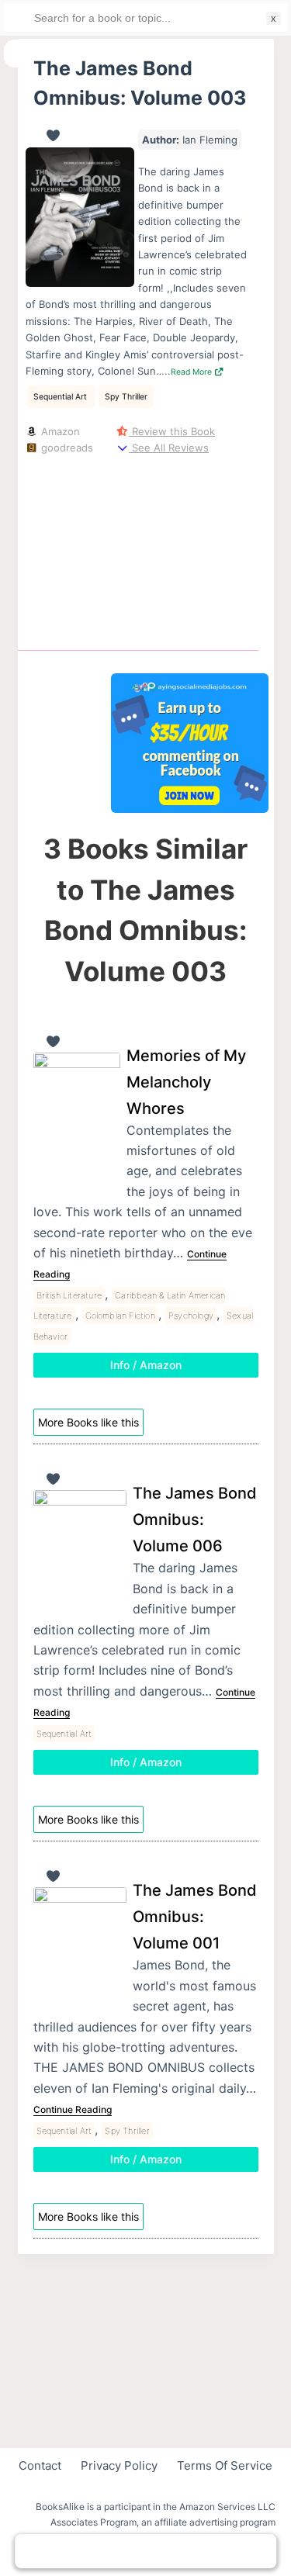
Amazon (59, 431)
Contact (40, 2465)
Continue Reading (73, 2109)
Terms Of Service (225, 2465)
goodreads (66, 448)
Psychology (191, 1316)
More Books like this (88, 1422)
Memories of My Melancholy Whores (186, 1082)
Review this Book (172, 431)
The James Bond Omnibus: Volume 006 (195, 1520)
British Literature (69, 1295)
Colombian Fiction (120, 1316)
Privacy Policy (119, 2465)
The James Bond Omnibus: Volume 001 (195, 1917)
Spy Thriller (126, 397)
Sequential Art (61, 397)
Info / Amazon (146, 1365)
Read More (192, 372)
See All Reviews (169, 448)
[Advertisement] (190, 550)
